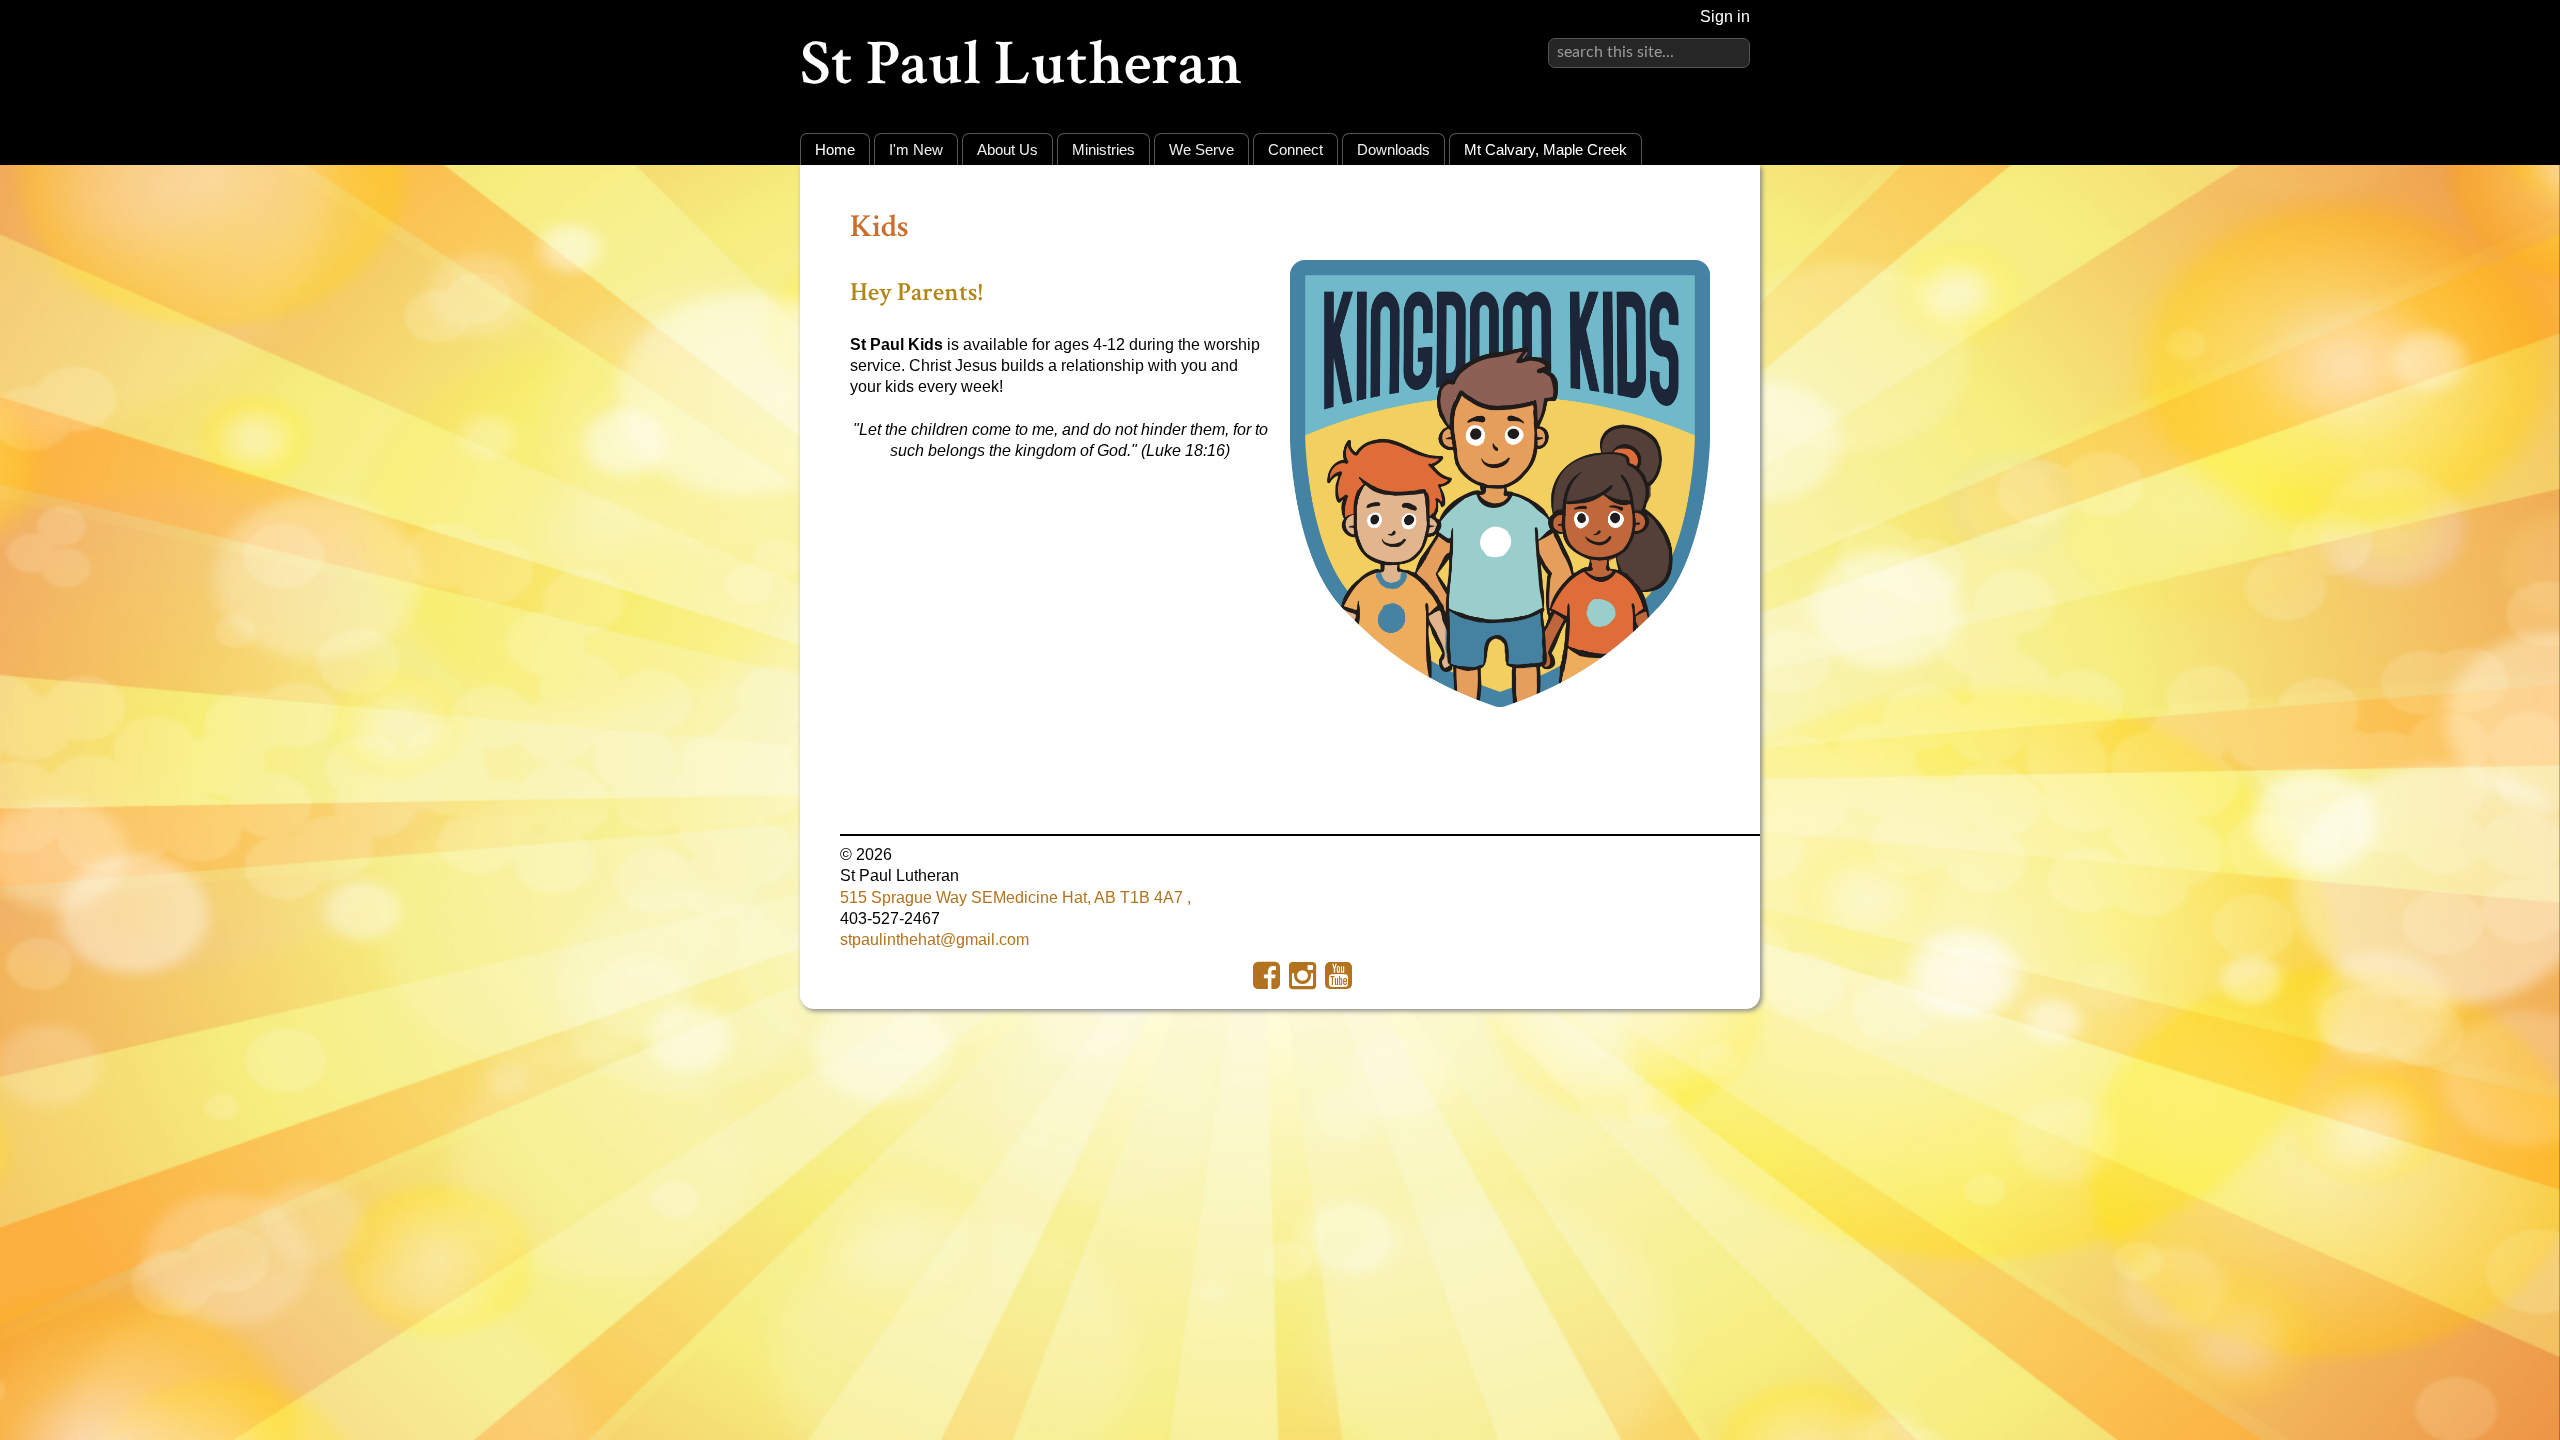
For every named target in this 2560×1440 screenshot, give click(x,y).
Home (835, 149)
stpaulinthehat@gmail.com (934, 939)
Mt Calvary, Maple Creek (1545, 149)
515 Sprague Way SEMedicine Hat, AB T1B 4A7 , (1015, 897)
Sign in (1725, 16)
